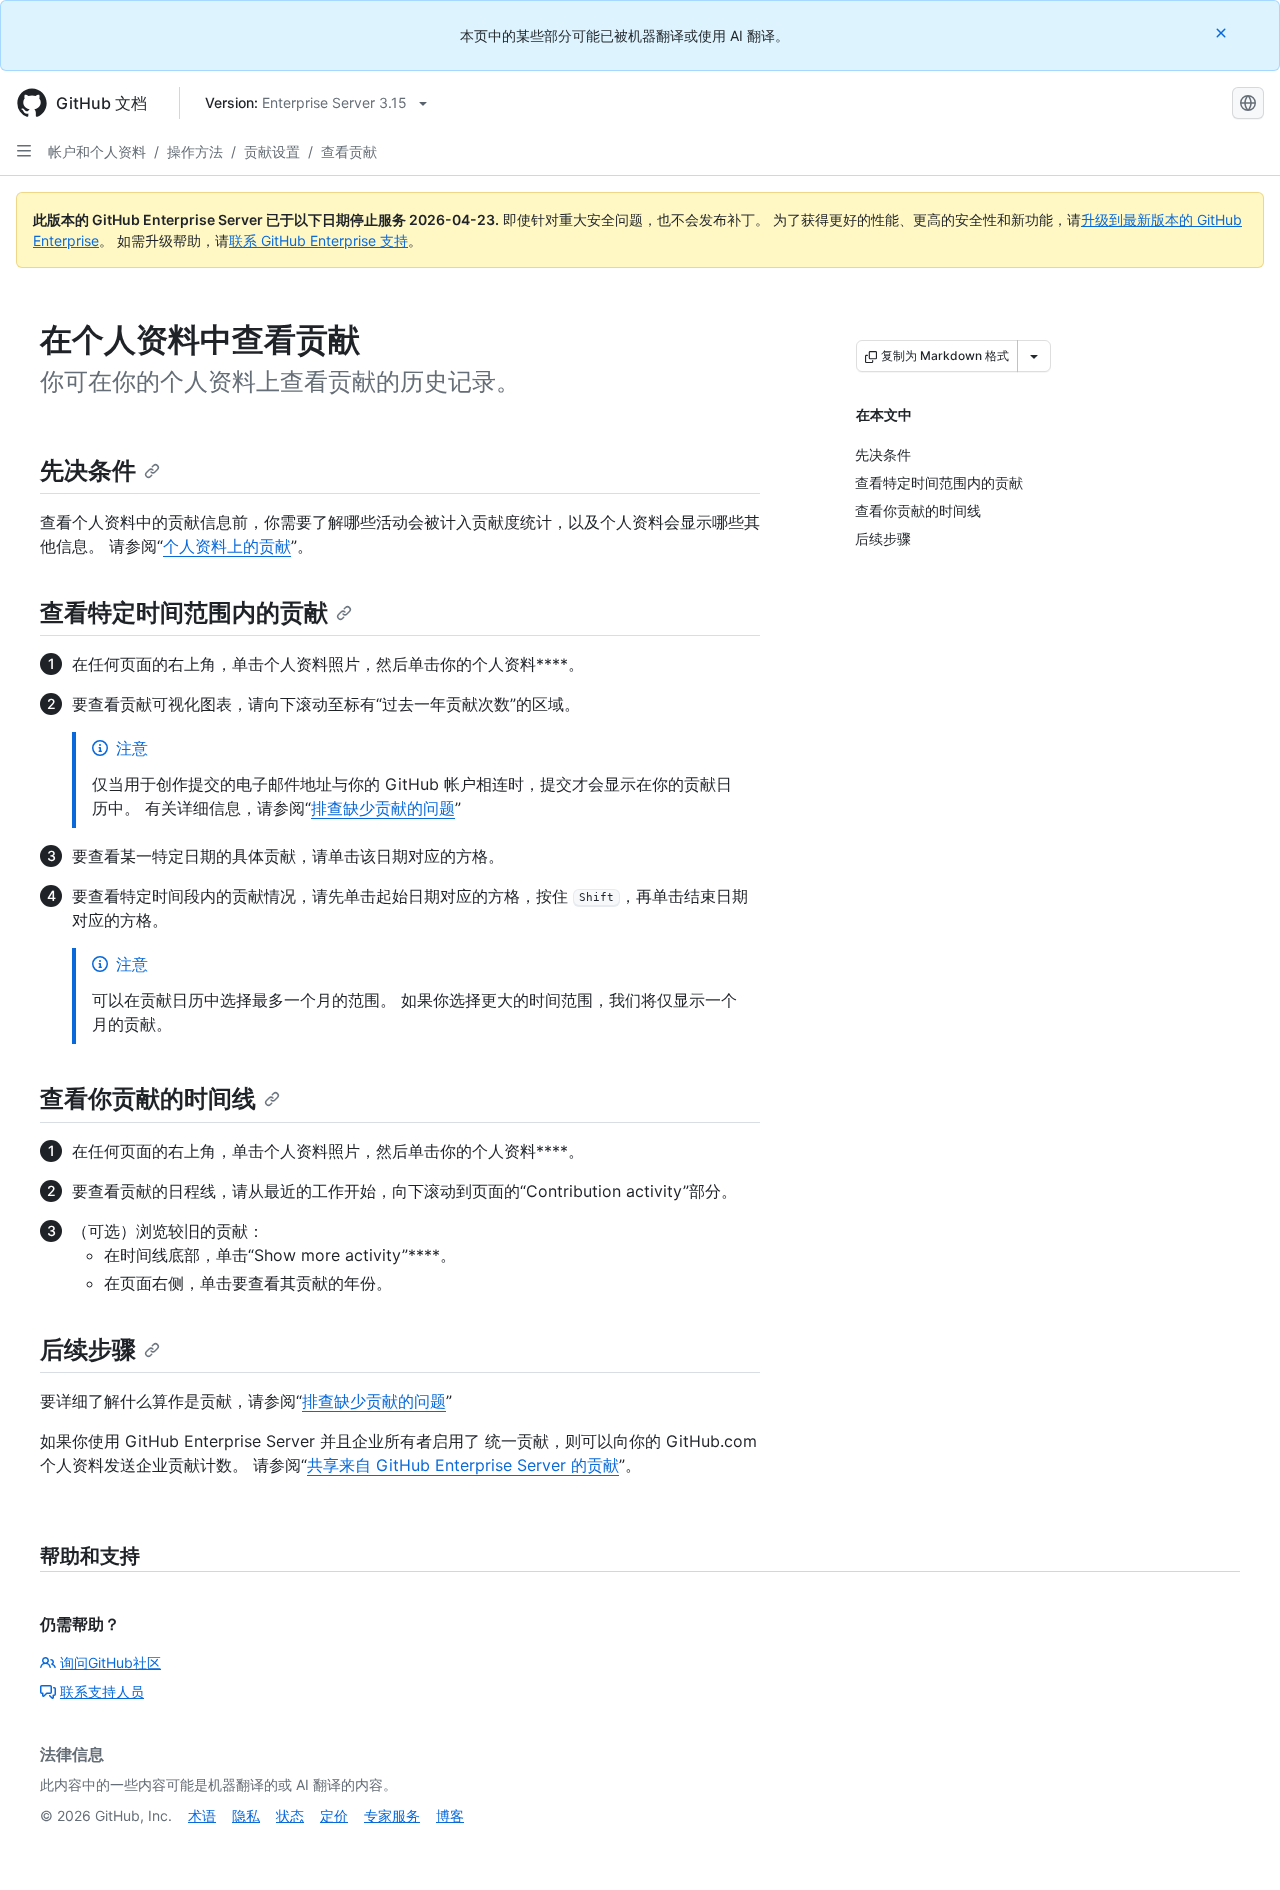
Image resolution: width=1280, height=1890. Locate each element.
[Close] (1223, 32)
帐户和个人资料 (97, 151)
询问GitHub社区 (110, 1662)
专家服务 (392, 1815)
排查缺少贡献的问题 (383, 808)
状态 (290, 1815)
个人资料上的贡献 (227, 546)
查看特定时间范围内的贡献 (184, 612)
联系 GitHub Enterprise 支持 (318, 240)
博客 (450, 1815)
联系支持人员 (102, 1691)
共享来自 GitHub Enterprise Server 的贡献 (463, 1465)
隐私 (246, 1815)
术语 (202, 1815)
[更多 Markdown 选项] (1034, 356)
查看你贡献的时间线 (148, 1098)
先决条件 (88, 470)
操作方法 (195, 151)
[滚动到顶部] (1236, 1846)
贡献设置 (272, 151)
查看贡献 (349, 151)
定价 (334, 1815)
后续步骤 (88, 1349)
